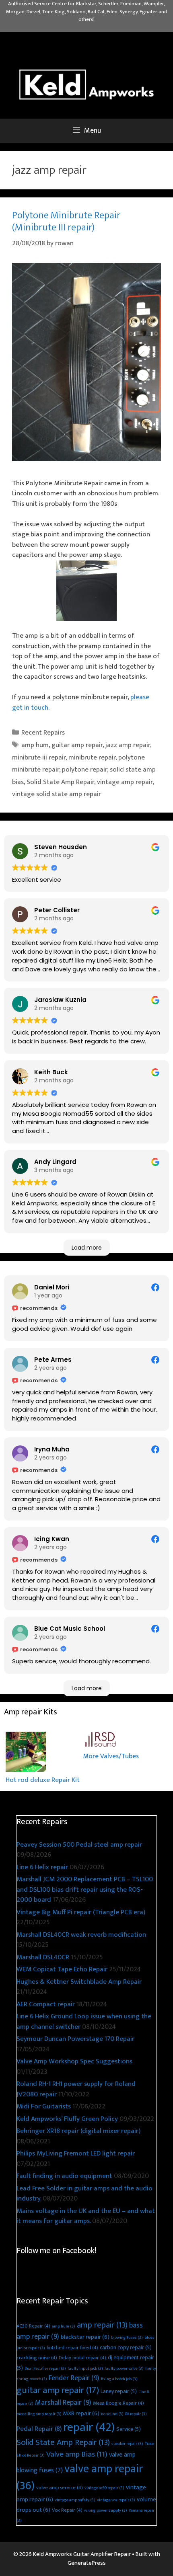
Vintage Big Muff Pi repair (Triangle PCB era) (81, 1912)
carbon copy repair (126, 2347)
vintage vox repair (116, 2500)
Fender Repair (74, 2378)
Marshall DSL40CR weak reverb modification (81, 1935)
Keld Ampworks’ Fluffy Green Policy (67, 2119)
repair (89, 2427)
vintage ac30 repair (104, 2488)
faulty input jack (85, 2369)
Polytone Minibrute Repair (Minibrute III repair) (66, 221)
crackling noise (37, 2358)
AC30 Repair (33, 2326)
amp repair (102, 2325)
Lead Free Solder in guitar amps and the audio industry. (84, 2194)
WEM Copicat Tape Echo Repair (62, 1969)
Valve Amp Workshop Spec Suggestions (74, 2061)
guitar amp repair (77, 745)
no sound (112, 2414)
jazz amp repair (128, 745)
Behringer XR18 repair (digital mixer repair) (78, 2131)
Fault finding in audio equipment (64, 2176)
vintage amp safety (75, 2500)
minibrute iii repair (39, 757)
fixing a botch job (119, 2379)
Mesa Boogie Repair (118, 2403)
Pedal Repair (39, 2429)
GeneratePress (87, 2563)
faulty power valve (124, 2369)
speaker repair (127, 2444)
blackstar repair (85, 2337)
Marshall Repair (63, 2403)
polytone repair (84, 770)
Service (129, 2429)
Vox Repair (67, 2510)
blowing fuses (127, 2338)
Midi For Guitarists (44, 2106)
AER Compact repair (46, 2004)
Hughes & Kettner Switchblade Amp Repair (79, 1982)
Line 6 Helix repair (42, 1867)
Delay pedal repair (82, 2358)
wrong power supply (106, 2510)
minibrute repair (92, 757)
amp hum (35, 745)
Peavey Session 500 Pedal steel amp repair (79, 1845)
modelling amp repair (39, 2414)
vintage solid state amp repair (57, 794)
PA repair (136, 2414)
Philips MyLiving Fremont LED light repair (76, 2153)
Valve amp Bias (77, 2454)
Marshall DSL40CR (43, 1957)
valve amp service (60, 2488)
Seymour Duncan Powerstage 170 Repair (75, 2039)
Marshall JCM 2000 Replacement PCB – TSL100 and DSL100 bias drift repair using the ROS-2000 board (85, 1889)
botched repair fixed (72, 2348)
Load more (87, 1248)
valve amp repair (80, 2477)
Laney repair (119, 2391)
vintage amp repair (125, 782)
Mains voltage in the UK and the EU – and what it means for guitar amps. (86, 2216)
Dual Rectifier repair (45, 2369)
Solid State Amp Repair (60, 782)
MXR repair (81, 2413)
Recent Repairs (43, 733)
